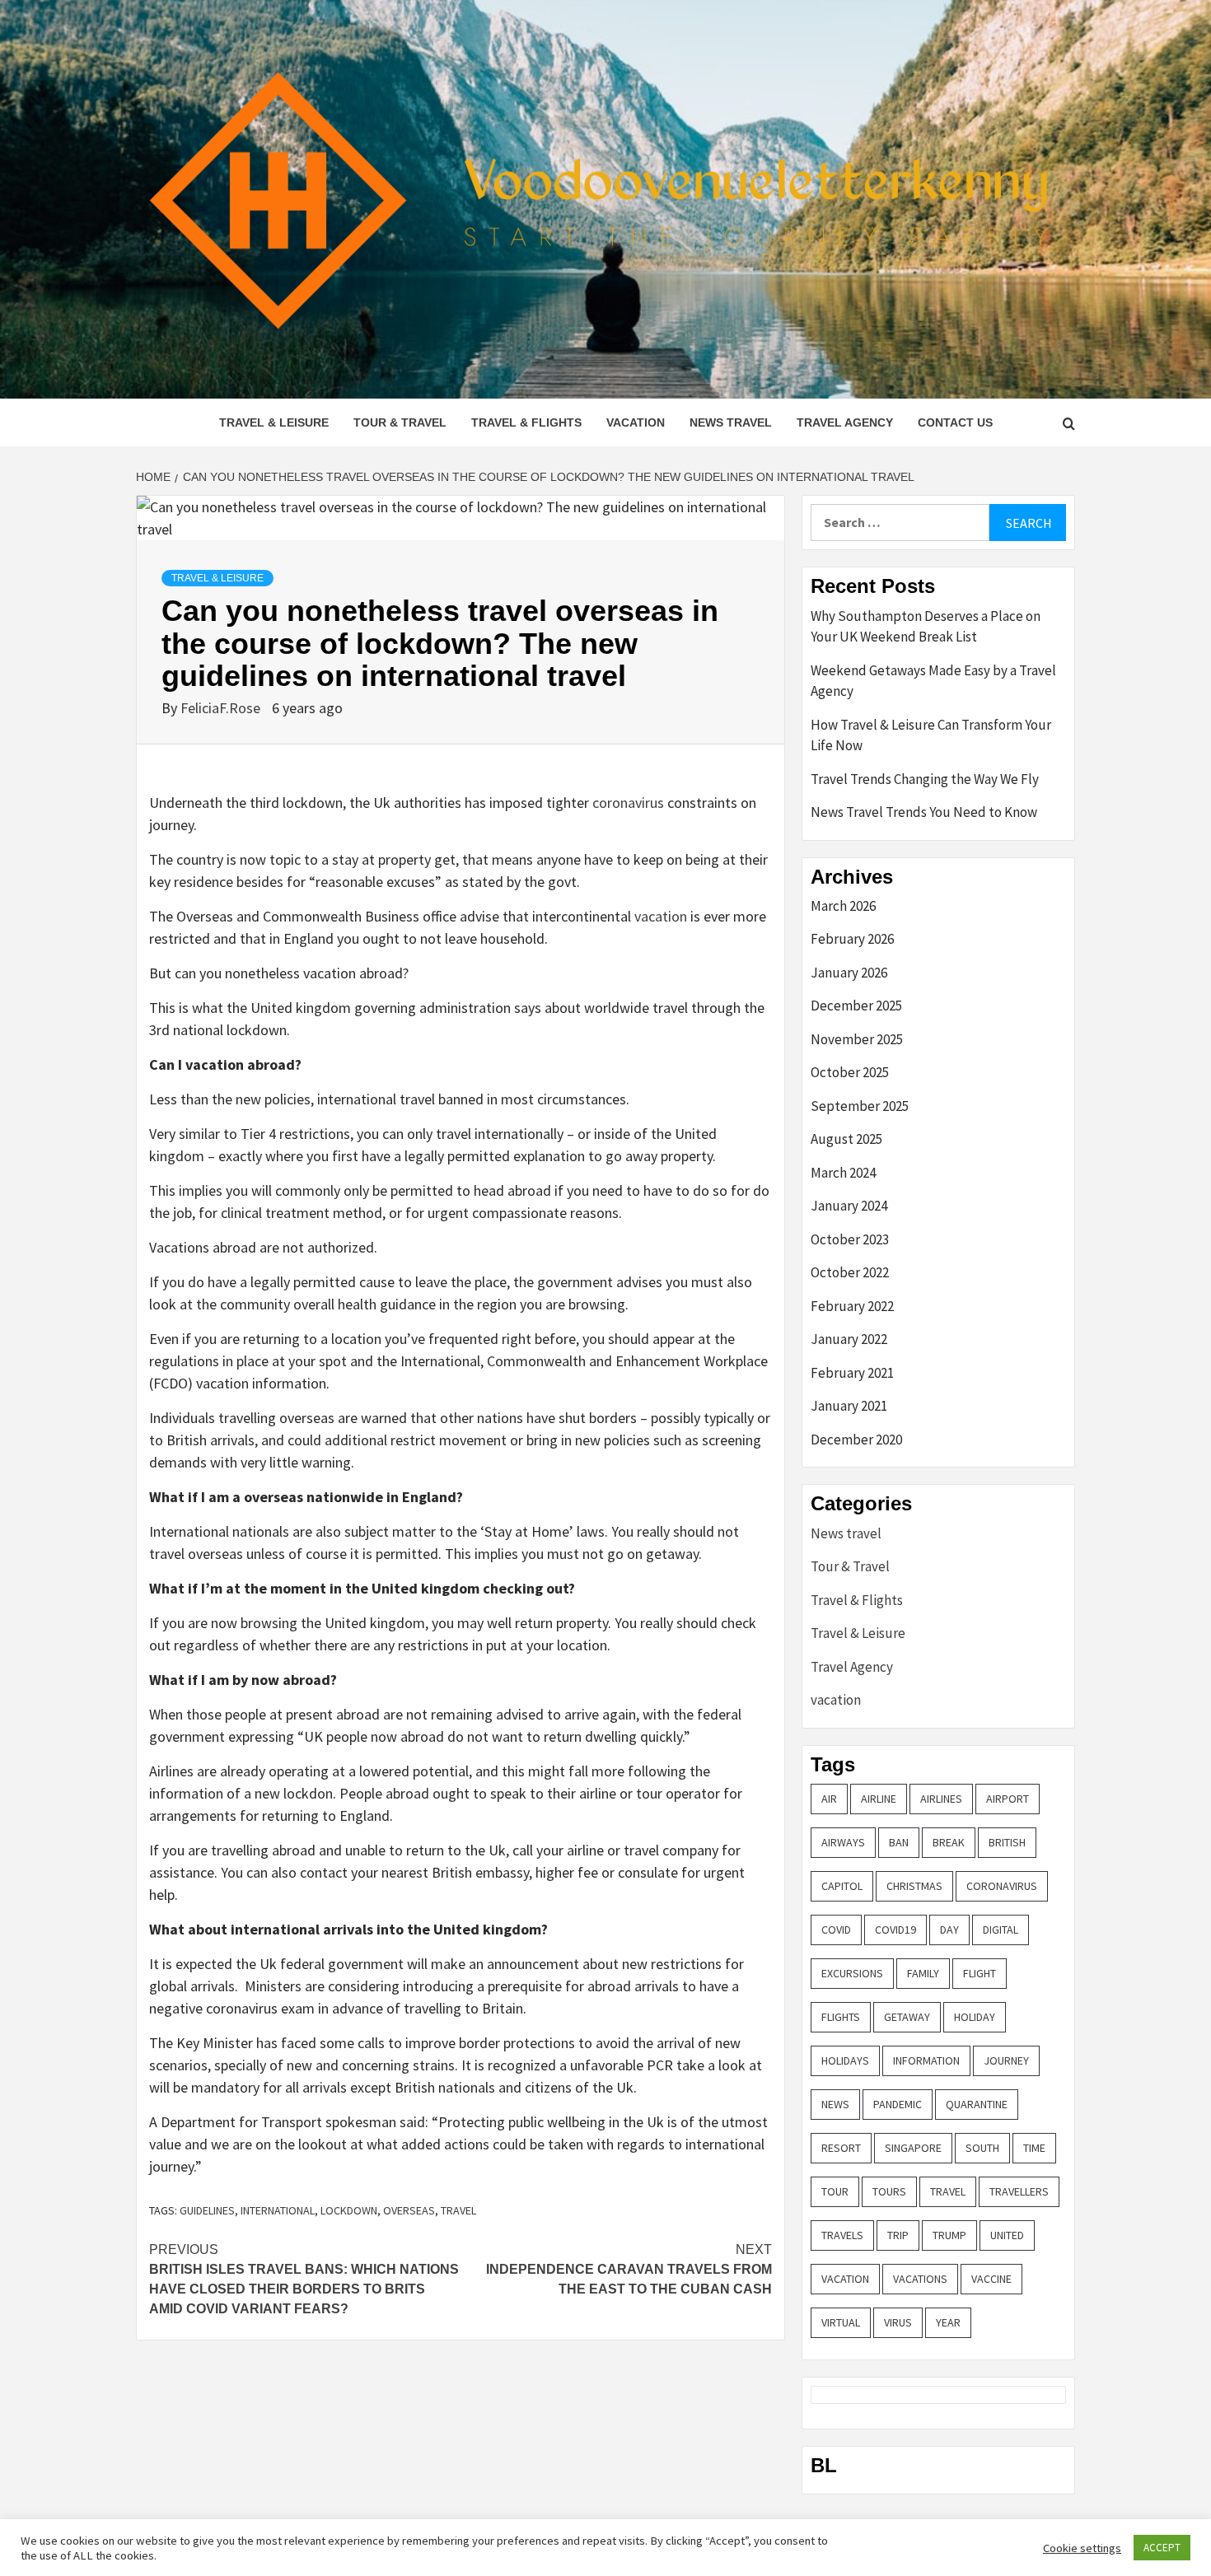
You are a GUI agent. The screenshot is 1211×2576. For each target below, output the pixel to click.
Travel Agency (845, 422)
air (829, 1799)
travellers (1019, 2191)
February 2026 (852, 939)
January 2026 (849, 973)
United (1007, 2235)
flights (841, 2017)
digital (1001, 1930)
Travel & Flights (526, 422)
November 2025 (857, 1039)
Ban (899, 1842)
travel (458, 2210)
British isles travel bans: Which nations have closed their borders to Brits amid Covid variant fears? (304, 2279)
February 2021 (852, 1373)
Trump (949, 2235)
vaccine (991, 2279)
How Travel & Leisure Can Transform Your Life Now (931, 735)
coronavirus (628, 803)
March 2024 (843, 1173)
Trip (898, 2235)
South (982, 2148)
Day (949, 1930)
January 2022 (849, 1339)
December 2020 (856, 1440)
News (835, 2104)
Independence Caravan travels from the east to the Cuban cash (629, 2269)
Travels (842, 2235)
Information (926, 2060)
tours (889, 2191)
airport (1008, 1799)
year (948, 2322)
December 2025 (856, 1006)
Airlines (941, 1799)
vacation (636, 422)
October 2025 (850, 1072)
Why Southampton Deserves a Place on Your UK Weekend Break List (926, 627)
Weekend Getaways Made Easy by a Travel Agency (933, 681)
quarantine (977, 2104)
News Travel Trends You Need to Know (924, 812)
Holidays (845, 2060)
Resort (841, 2148)
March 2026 (843, 906)
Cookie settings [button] (1082, 2548)
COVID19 (895, 1930)
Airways (843, 1842)
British (1007, 1842)
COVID (836, 1930)
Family (923, 1973)
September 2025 (860, 1106)
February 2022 (852, 1306)
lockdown (349, 2210)
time (1034, 2148)
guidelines (207, 2210)
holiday (975, 2017)
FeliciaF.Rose (222, 708)
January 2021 (849, 1406)
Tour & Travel (400, 422)
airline (879, 1799)
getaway (907, 2017)
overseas (409, 2210)
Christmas (914, 1886)
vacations (920, 2279)
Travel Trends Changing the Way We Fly (925, 779)
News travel (731, 422)
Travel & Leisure (274, 422)
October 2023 (850, 1239)
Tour (835, 2191)
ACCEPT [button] (1162, 2548)
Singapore (913, 2148)
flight (980, 1973)
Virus (898, 2322)
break (949, 1842)
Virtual (841, 2322)
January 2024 (849, 1206)
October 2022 (850, 1272)
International (278, 2210)
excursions (852, 1973)
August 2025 (846, 1139)
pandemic (898, 2104)
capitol (842, 1886)
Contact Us (955, 422)
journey (1006, 2060)
